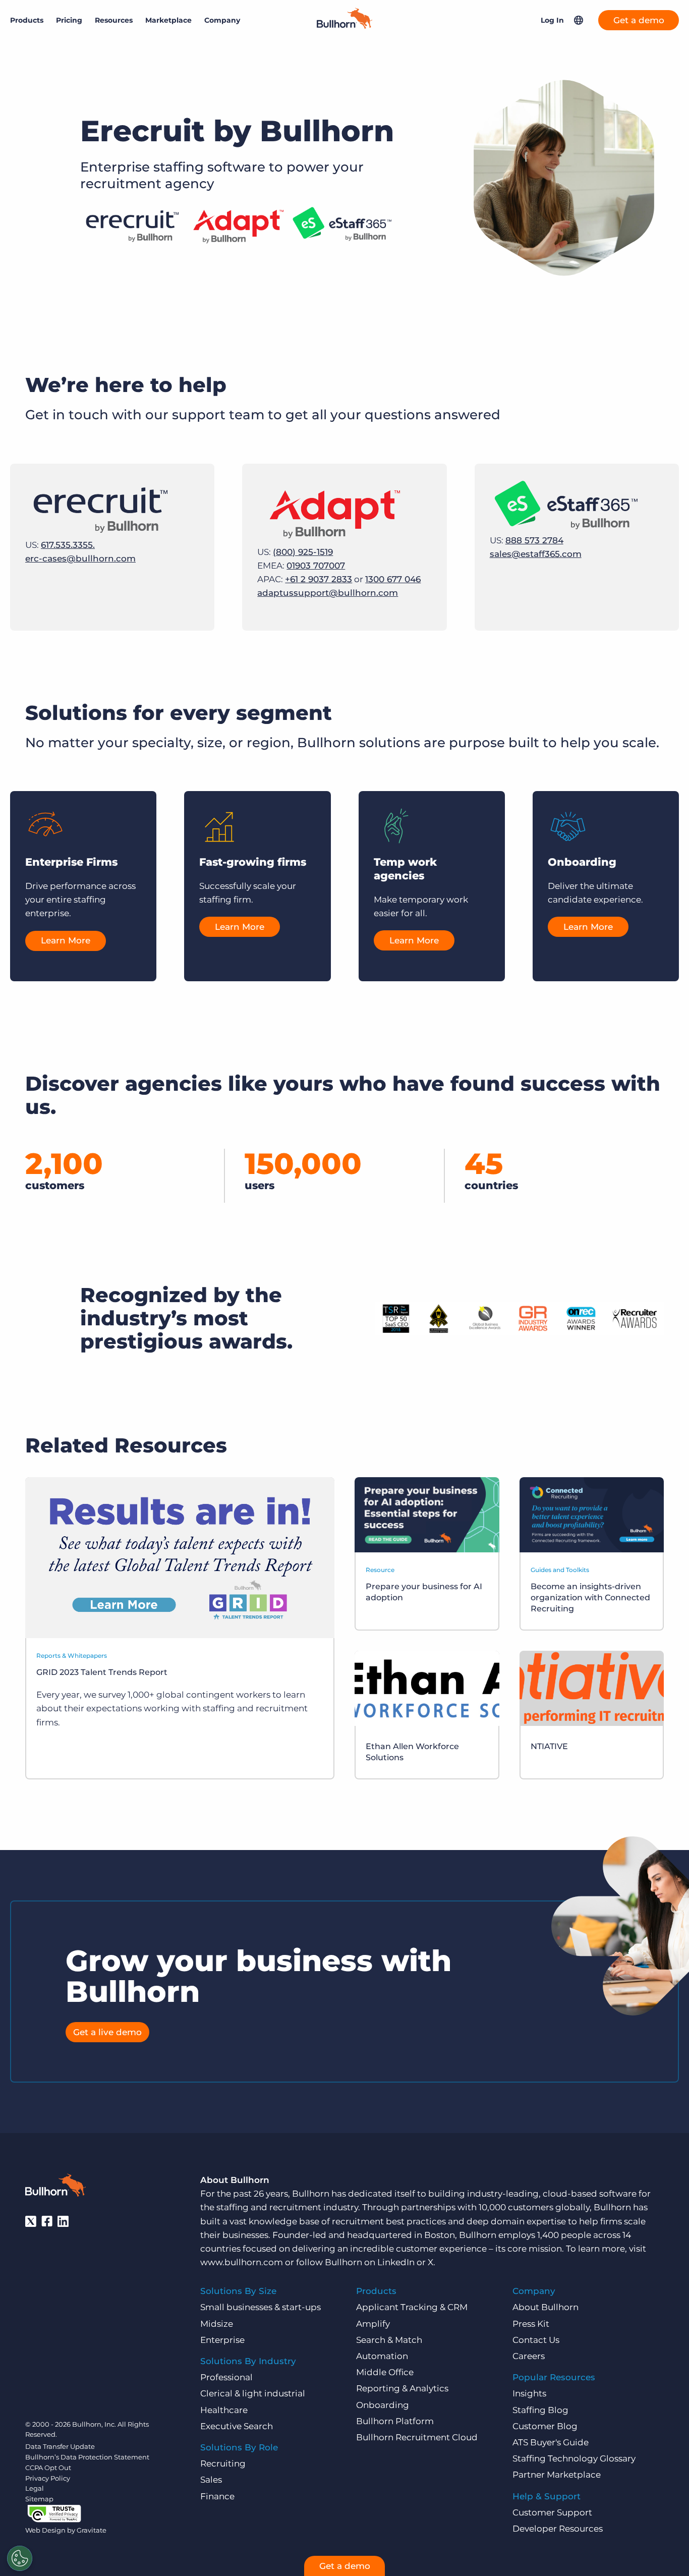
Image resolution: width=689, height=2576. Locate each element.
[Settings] (20, 2558)
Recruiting (223, 2463)
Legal (35, 2488)
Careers (529, 2356)
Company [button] (222, 20)
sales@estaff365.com (536, 554)
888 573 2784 (534, 540)
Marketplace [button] (168, 20)
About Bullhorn (546, 2307)
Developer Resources (558, 2529)
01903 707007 (316, 566)
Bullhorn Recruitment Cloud (417, 2437)
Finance (217, 2496)
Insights (529, 2393)
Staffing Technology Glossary (574, 2458)
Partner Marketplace (557, 2475)
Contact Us (536, 2340)
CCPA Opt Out (48, 2468)
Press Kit (531, 2324)
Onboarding (383, 2405)
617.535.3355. (68, 545)
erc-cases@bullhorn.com (80, 558)
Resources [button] (114, 20)
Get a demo (639, 20)
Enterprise (222, 2340)
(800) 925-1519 (303, 552)
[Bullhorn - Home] (55, 2187)
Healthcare (224, 2410)
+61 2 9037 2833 (319, 579)
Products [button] (27, 20)
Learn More (66, 940)
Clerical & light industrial (253, 2393)
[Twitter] (31, 2221)
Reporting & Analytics (402, 2388)
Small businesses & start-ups (261, 2307)
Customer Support (552, 2512)
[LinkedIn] (63, 2221)
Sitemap (39, 2499)
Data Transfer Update (60, 2446)
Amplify (373, 2324)
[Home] (344, 26)
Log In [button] (552, 20)
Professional (226, 2377)
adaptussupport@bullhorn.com (328, 593)
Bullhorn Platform (395, 2421)
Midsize (217, 2324)
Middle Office (385, 2372)
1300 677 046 (393, 579)
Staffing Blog (540, 2410)
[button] (579, 20)
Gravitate (92, 2530)
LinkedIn (396, 2262)
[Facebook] (47, 2221)
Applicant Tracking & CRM (412, 2307)
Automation (382, 2356)
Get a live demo (107, 2032)
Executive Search (237, 2426)
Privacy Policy (48, 2478)
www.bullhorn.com (242, 2262)
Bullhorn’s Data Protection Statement (87, 2457)
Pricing (69, 20)
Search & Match (389, 2340)
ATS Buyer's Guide (551, 2442)
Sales (211, 2480)
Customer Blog (545, 2426)
